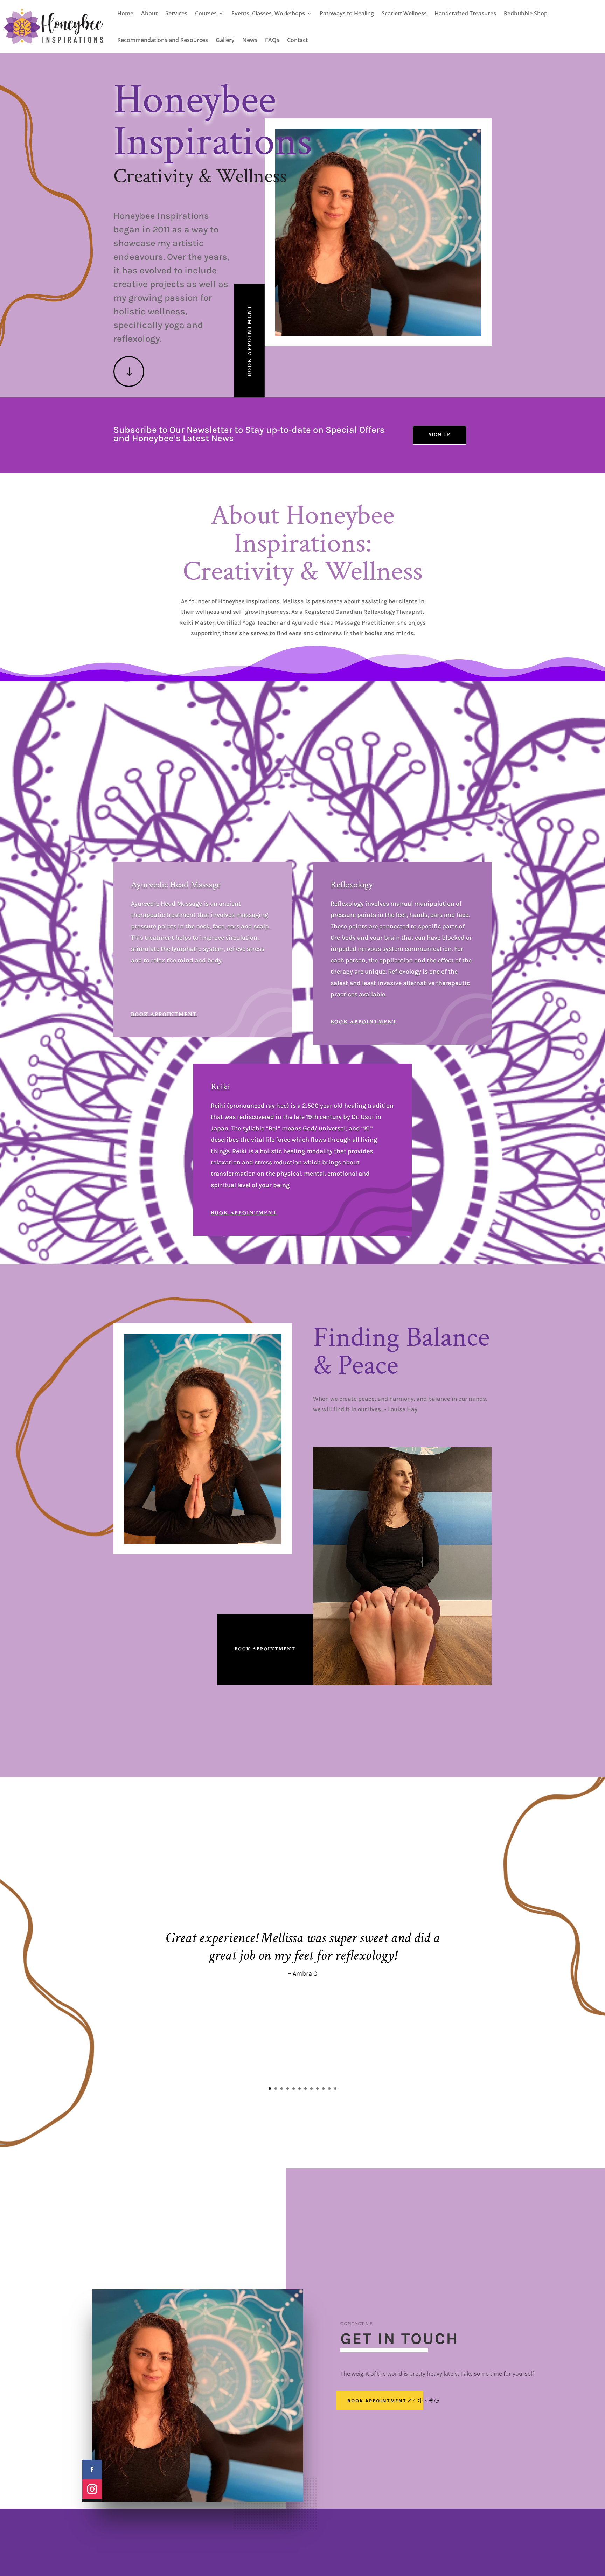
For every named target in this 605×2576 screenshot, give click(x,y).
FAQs (272, 40)
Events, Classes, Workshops (268, 13)
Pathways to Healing (347, 13)
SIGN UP (440, 435)
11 (329, 2088)
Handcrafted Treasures (465, 13)
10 (323, 2088)
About (149, 13)
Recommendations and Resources (163, 40)
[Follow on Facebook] (92, 2470)
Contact (297, 40)
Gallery (225, 40)
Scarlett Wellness (404, 13)
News (250, 40)
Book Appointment (249, 340)
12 (335, 2088)
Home (125, 13)
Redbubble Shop (526, 13)
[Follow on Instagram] (92, 2489)
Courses (206, 13)
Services (176, 13)
